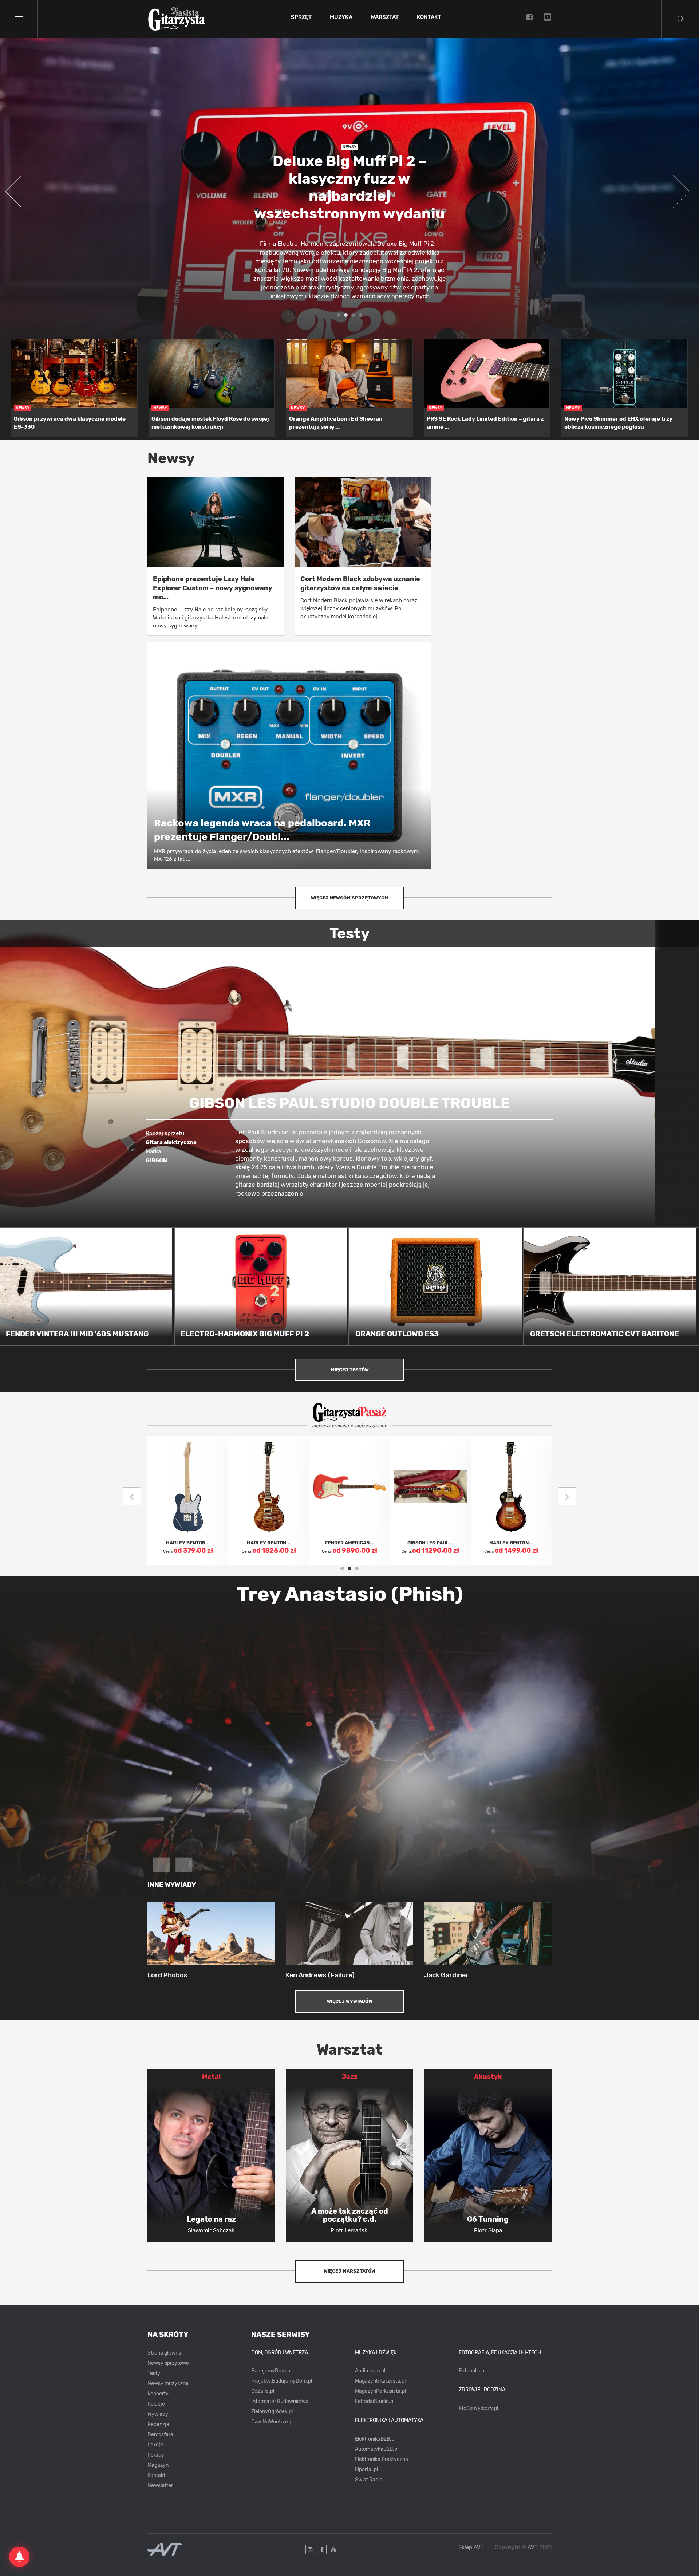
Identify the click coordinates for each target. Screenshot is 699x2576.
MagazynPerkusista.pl (380, 2391)
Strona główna (164, 2353)
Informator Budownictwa (280, 2401)
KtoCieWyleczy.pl (478, 2408)
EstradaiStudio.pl (375, 2401)
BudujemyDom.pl (271, 2371)
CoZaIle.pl (263, 2391)
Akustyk (488, 2077)
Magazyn (158, 2465)
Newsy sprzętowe (168, 2363)
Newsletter (160, 2486)
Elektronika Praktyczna (382, 2459)
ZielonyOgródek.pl (272, 2412)
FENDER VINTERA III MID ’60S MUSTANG (77, 1334)
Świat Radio (369, 2480)
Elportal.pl (366, 2469)
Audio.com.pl (370, 2371)
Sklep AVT (471, 2547)
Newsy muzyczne (168, 2384)
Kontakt (429, 17)
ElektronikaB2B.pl (375, 2439)
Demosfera (160, 2435)
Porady (156, 2455)
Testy (154, 2373)
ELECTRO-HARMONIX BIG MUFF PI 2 (245, 1334)
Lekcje (155, 2445)
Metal (211, 2077)
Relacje (156, 2404)
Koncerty (158, 2394)
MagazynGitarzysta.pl (380, 2381)
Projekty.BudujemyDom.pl (282, 2381)
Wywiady (158, 2414)
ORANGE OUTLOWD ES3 (397, 1334)
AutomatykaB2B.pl (377, 2449)
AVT (533, 2547)
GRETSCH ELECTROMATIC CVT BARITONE (605, 1334)
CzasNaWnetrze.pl (272, 2422)
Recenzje (158, 2424)
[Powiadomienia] (19, 2557)
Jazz (350, 2077)
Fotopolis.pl (472, 2371)
